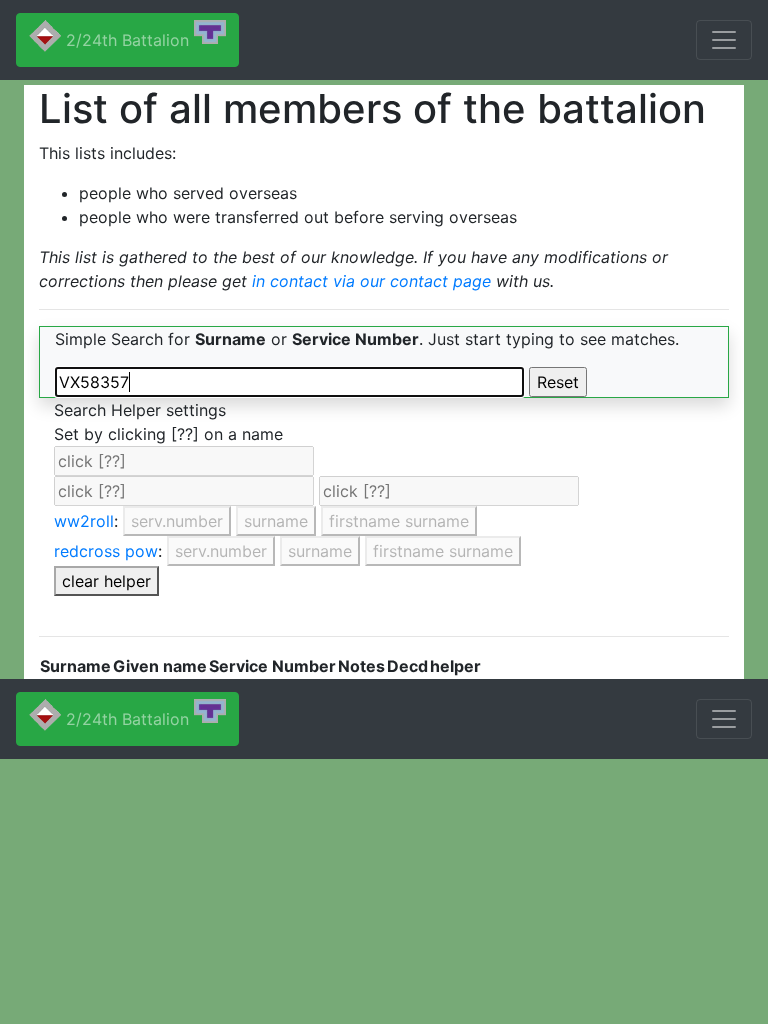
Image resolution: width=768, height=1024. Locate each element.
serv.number (177, 521)
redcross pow (106, 551)
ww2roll (84, 521)
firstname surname (399, 521)
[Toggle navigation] (724, 40)
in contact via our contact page (371, 281)
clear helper (106, 581)
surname (276, 521)
